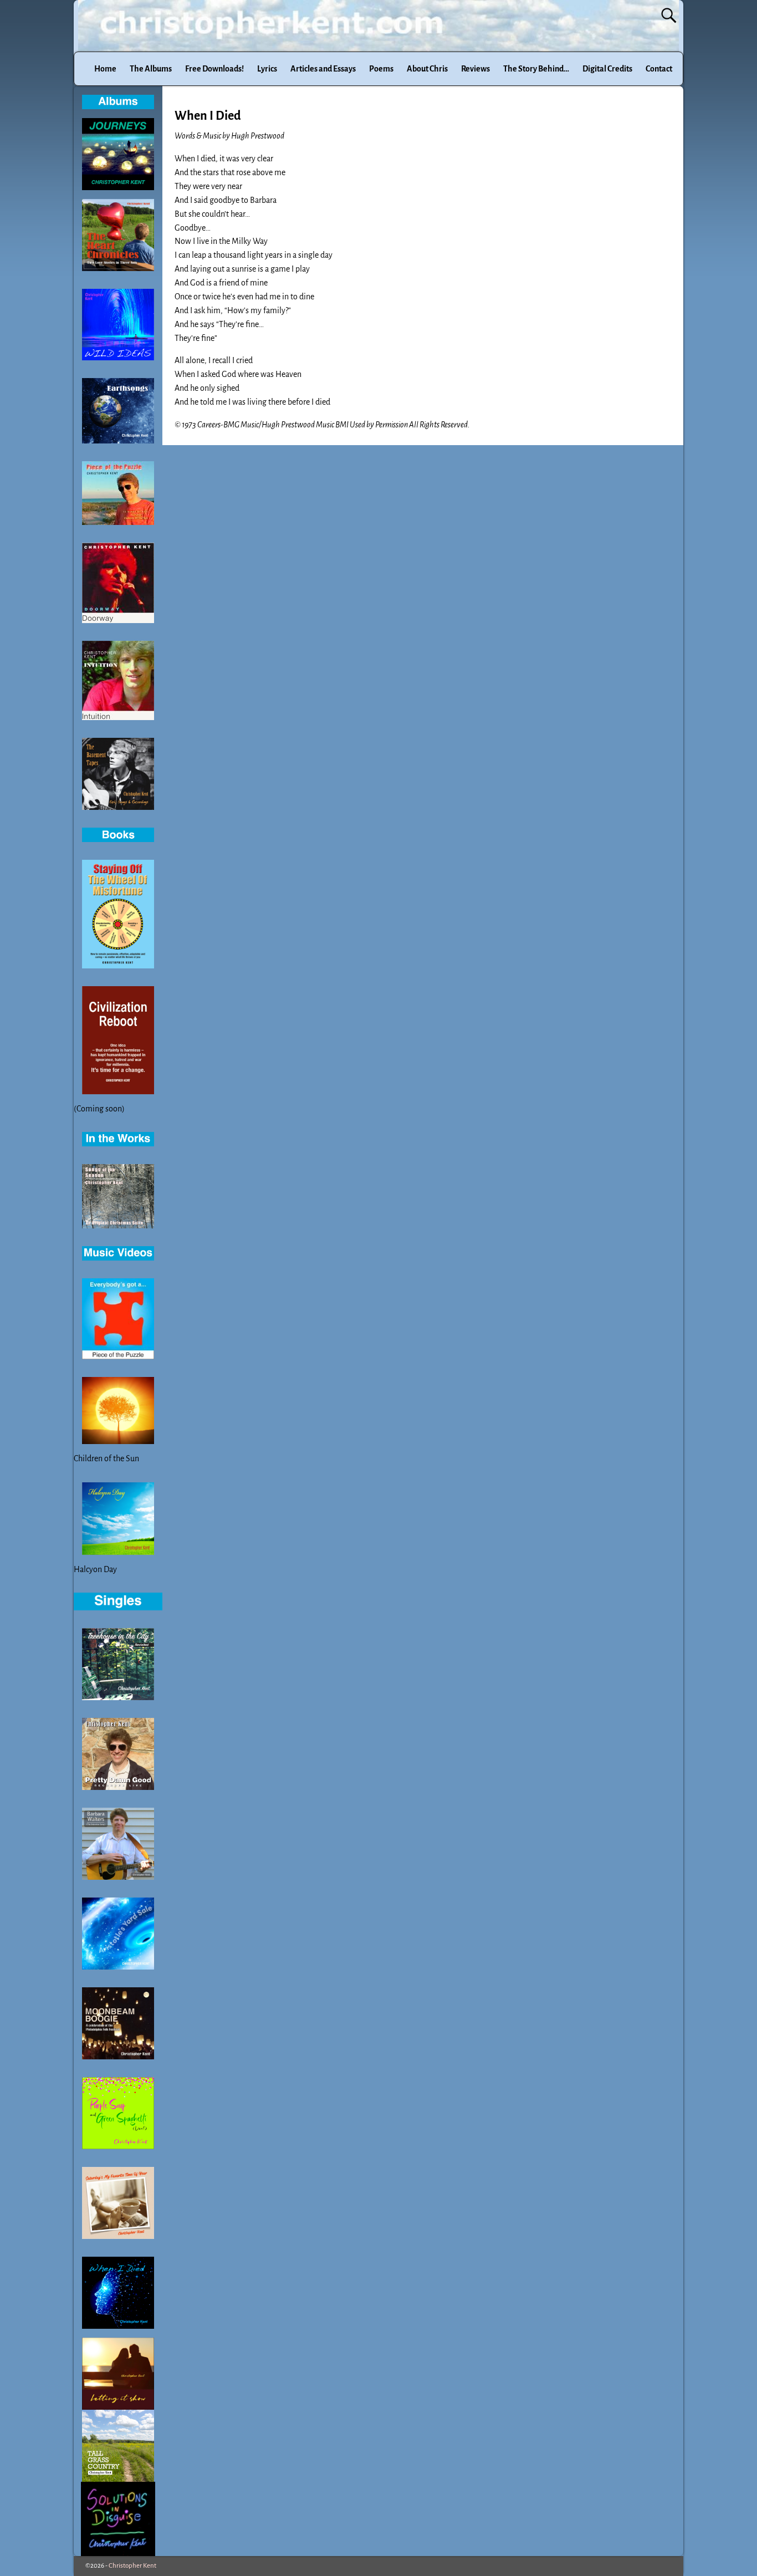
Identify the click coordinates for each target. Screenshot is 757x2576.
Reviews (475, 69)
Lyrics (267, 69)
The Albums (151, 69)
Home (105, 69)
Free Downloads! (214, 69)
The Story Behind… (536, 69)
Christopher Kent (132, 2566)
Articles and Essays (323, 69)
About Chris (427, 69)
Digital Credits (607, 69)
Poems (381, 69)
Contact (659, 69)
